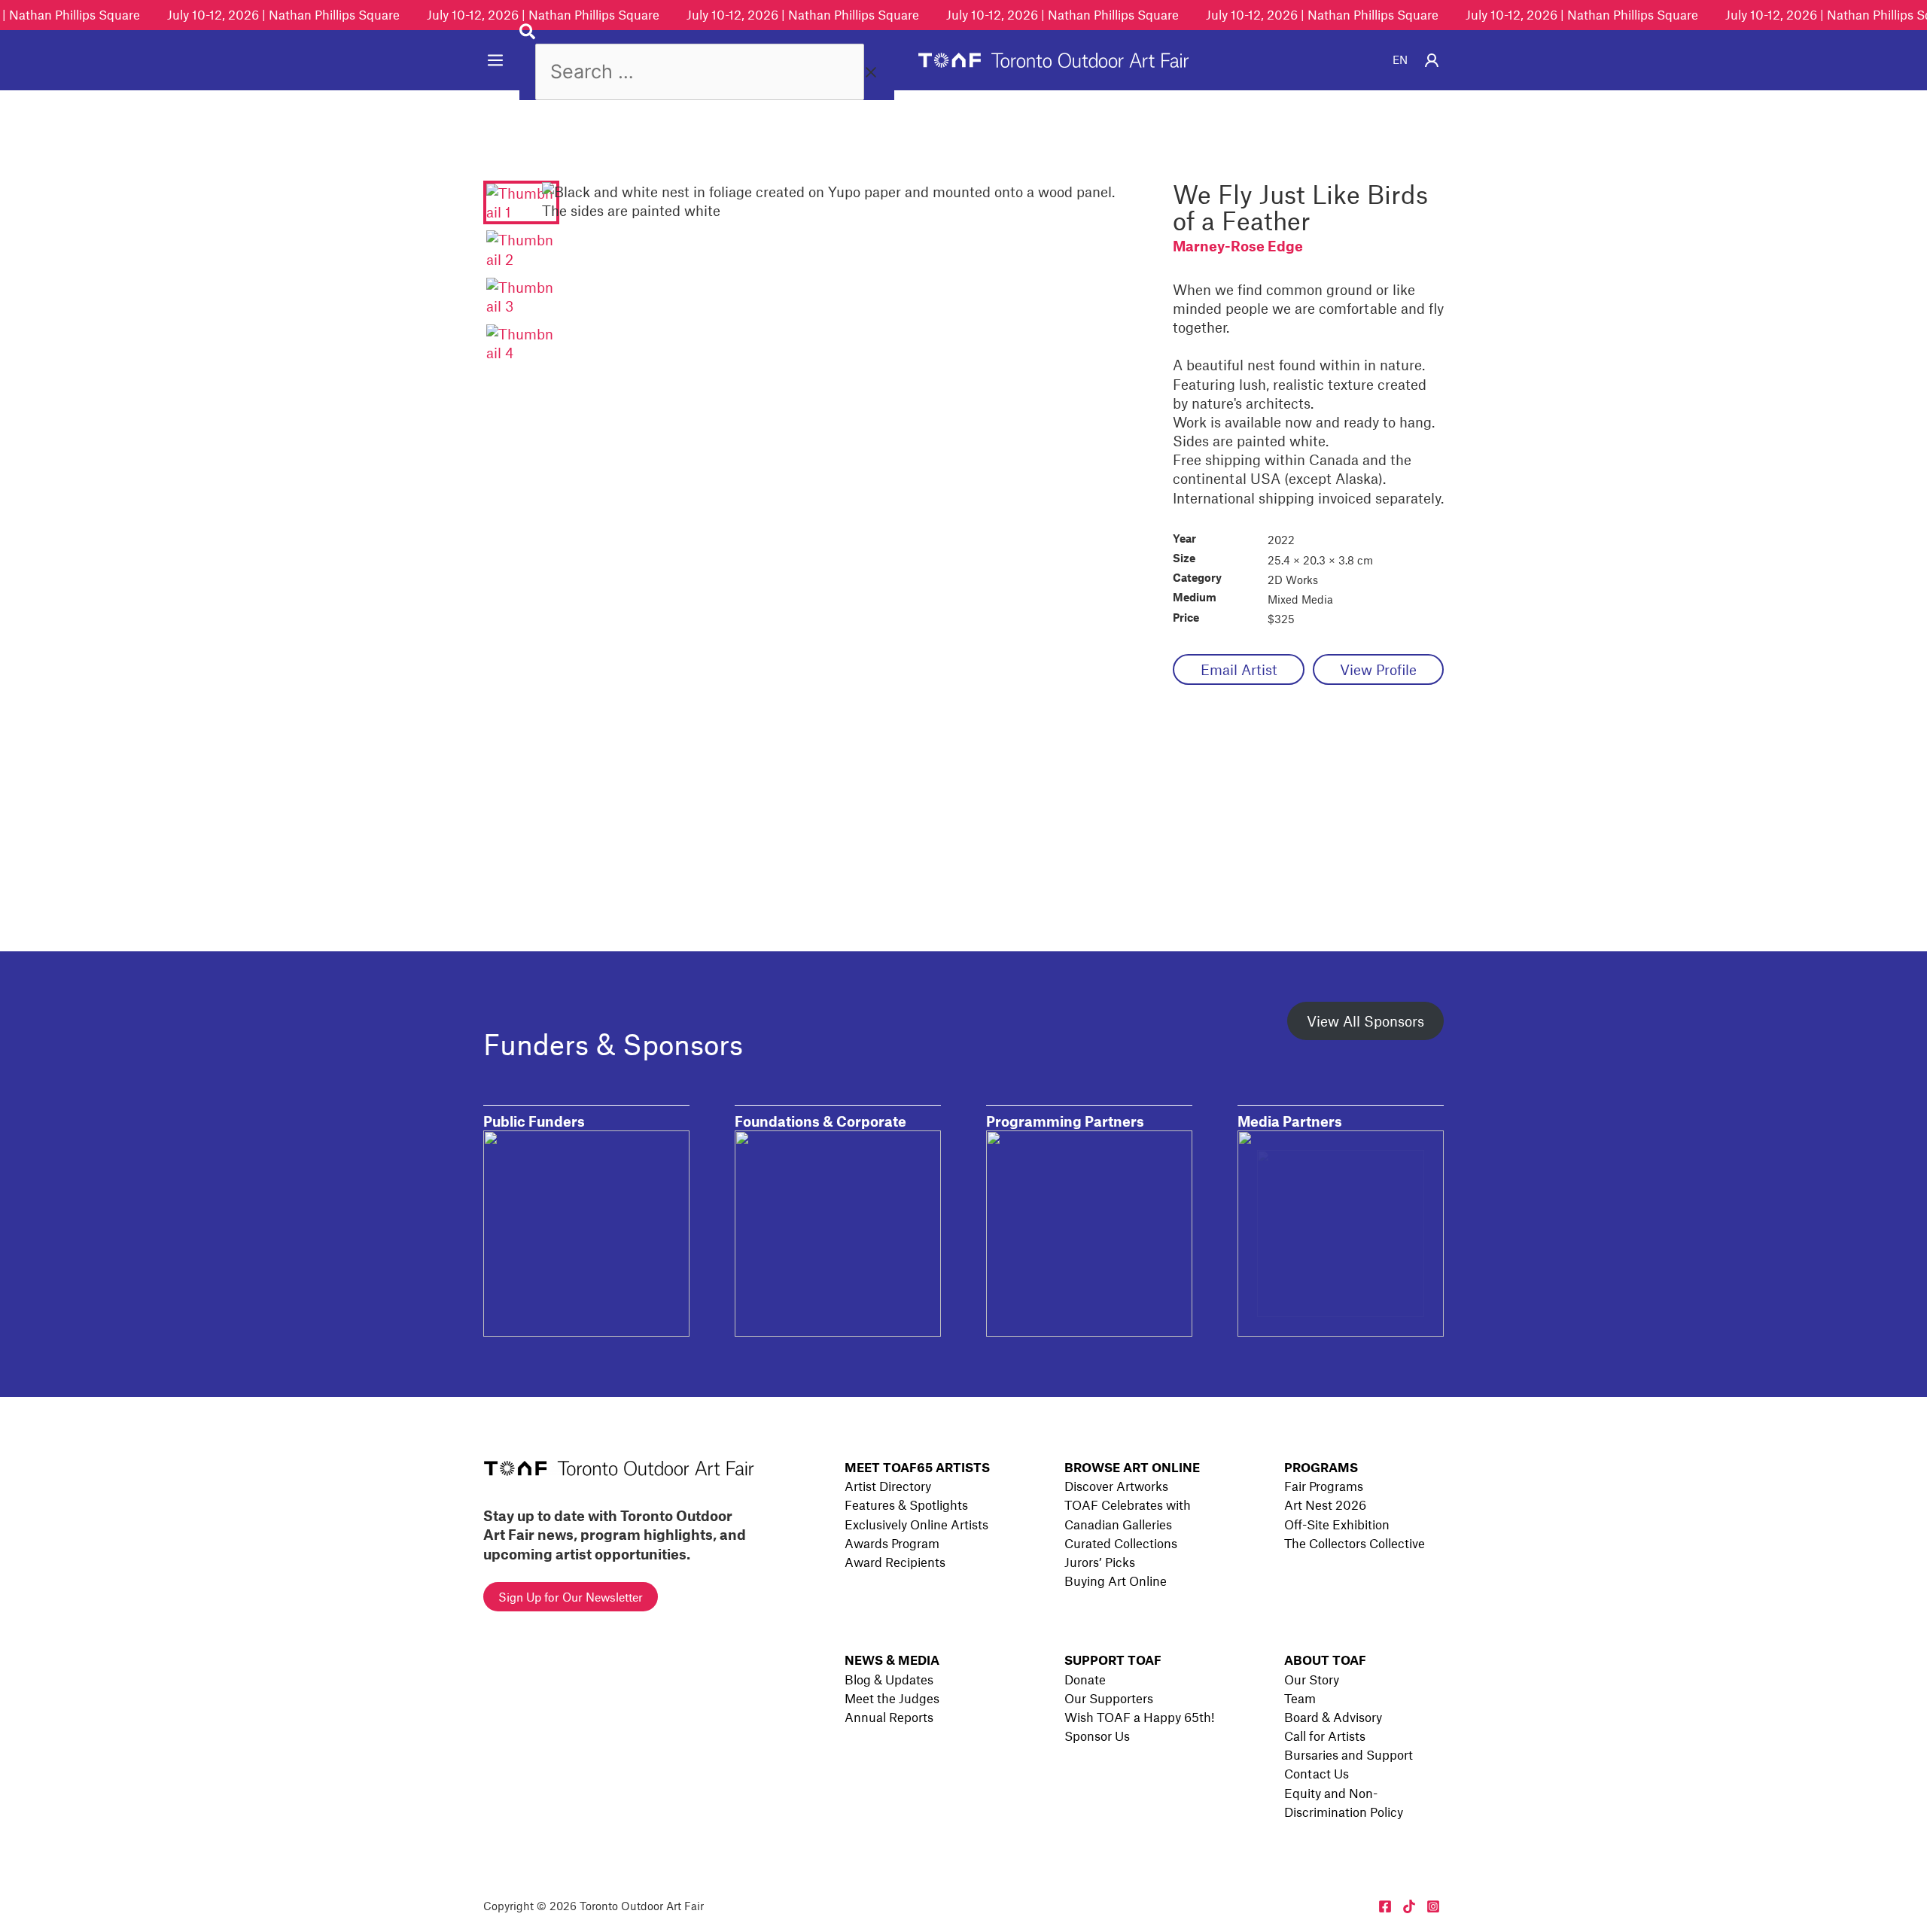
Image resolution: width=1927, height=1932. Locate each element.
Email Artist (1239, 669)
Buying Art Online (1116, 1581)
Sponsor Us (1097, 1736)
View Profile (1378, 669)
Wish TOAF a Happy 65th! (1139, 1717)
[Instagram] (1433, 1906)
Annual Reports (889, 1717)
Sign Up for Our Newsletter (571, 1597)
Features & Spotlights (906, 1505)
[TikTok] (1409, 1906)
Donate (1085, 1679)
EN (1400, 59)
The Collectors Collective (1355, 1543)
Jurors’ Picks (1100, 1562)
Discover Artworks (1116, 1486)
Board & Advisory (1333, 1717)
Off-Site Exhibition (1337, 1524)
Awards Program (892, 1543)
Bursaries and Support (1349, 1754)
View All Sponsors (1365, 1021)
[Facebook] (1385, 1906)
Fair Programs (1324, 1486)
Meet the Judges (892, 1698)
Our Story (1312, 1679)
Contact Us (1317, 1773)
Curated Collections (1121, 1543)
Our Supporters (1109, 1698)
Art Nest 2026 (1325, 1505)
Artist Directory (888, 1486)
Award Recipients (895, 1562)
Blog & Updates (889, 1679)
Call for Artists (1325, 1736)
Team (1300, 1698)
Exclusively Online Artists (916, 1524)
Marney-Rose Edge (1238, 246)
